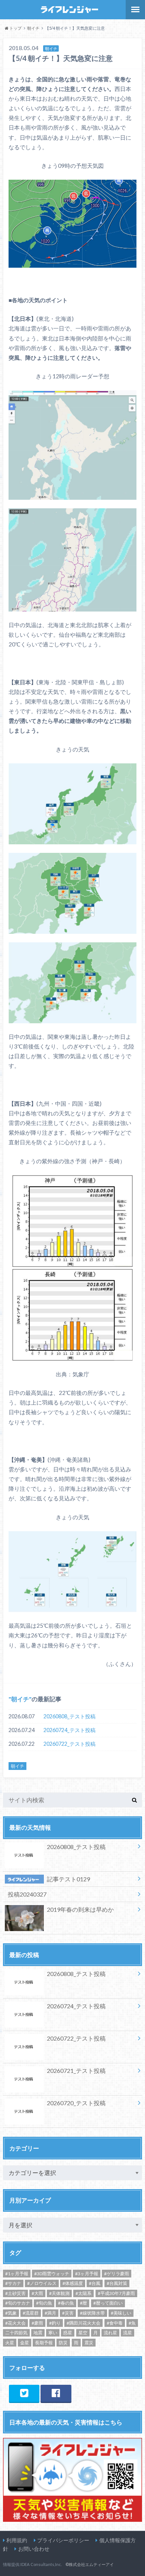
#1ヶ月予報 (17, 2274)
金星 (25, 2343)
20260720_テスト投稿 (76, 2103)
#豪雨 (37, 2323)
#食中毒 (115, 2323)
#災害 (68, 2313)
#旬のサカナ (18, 2303)
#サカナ (13, 2283)
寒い (53, 2333)
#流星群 (31, 2313)
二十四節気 (16, 2333)
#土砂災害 (15, 2293)
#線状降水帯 (92, 2313)
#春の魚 (66, 2303)
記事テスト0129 (68, 1879)
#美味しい (121, 2313)
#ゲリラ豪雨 (117, 2274)
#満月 (50, 2313)
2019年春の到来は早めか (80, 1909)
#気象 (11, 2313)
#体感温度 (73, 2283)
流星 (128, 2333)
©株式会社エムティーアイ (90, 2564)
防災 (63, 2343)
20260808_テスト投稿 (70, 1716)
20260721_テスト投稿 (76, 2070)
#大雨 (37, 2293)
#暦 (83, 2303)
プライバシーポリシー (63, 2540)
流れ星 (110, 2333)
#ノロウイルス (42, 2283)
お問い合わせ (34, 2549)
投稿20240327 (27, 1894)
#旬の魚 (44, 2303)
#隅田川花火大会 (83, 2323)
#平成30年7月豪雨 (116, 2293)
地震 (38, 2333)
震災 (89, 2343)
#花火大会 (15, 2323)
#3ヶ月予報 (87, 2274)
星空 (83, 2333)
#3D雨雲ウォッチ (52, 2274)
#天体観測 (59, 2293)
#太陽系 (83, 2293)
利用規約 (17, 2540)
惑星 (68, 2333)
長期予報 (44, 2343)
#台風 (95, 2283)
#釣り (55, 2323)
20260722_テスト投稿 (70, 1744)
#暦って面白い (108, 2303)
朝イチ (20, 1699)
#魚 (132, 2323)
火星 (10, 2343)
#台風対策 (117, 2283)
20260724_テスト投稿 (70, 1730)
